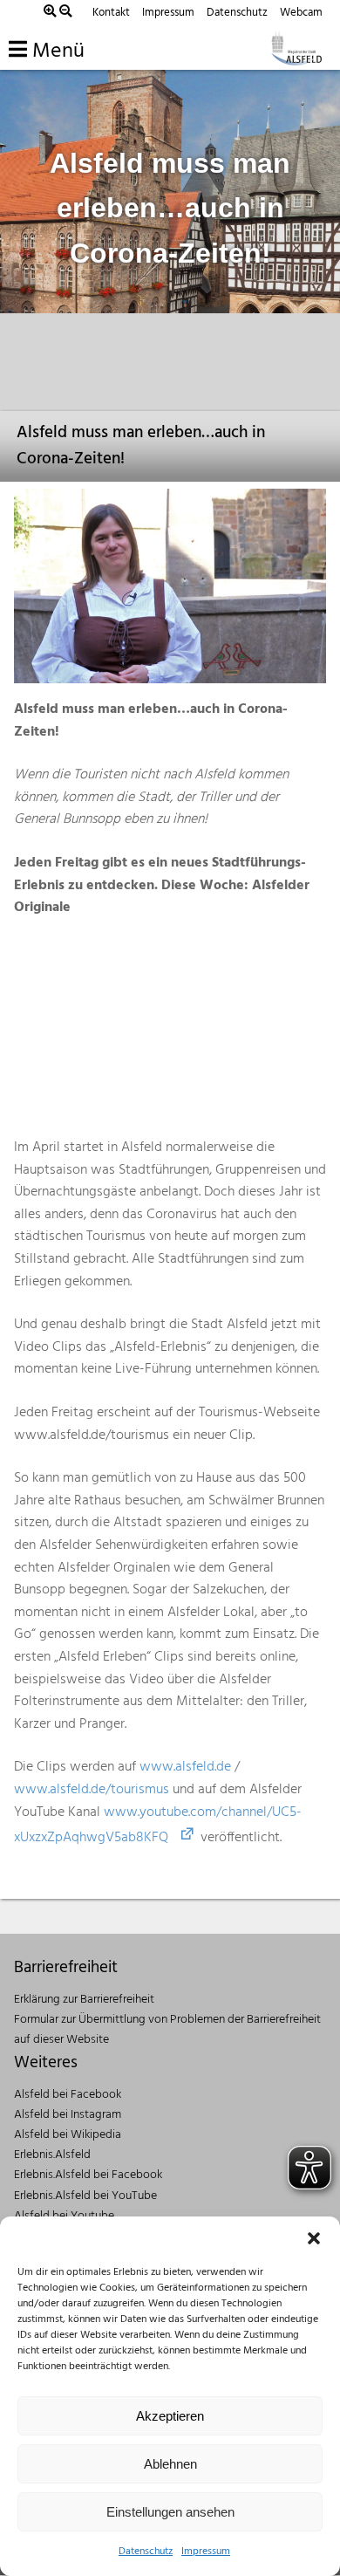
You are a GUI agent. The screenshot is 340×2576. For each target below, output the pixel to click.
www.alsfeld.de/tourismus (92, 1790)
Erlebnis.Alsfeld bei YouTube (85, 2196)
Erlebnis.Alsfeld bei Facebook (88, 2175)
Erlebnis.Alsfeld (52, 2155)
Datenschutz (146, 2552)
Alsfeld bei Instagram (68, 2115)
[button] (314, 2238)
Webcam (301, 13)
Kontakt (111, 13)
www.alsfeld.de (185, 1767)
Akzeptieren (170, 2416)
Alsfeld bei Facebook (68, 2095)
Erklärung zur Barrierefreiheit (84, 2000)
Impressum (206, 2552)
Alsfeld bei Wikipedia (68, 2135)
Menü (56, 51)
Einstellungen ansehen (170, 2512)
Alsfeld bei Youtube (64, 2216)
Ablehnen (170, 2464)
